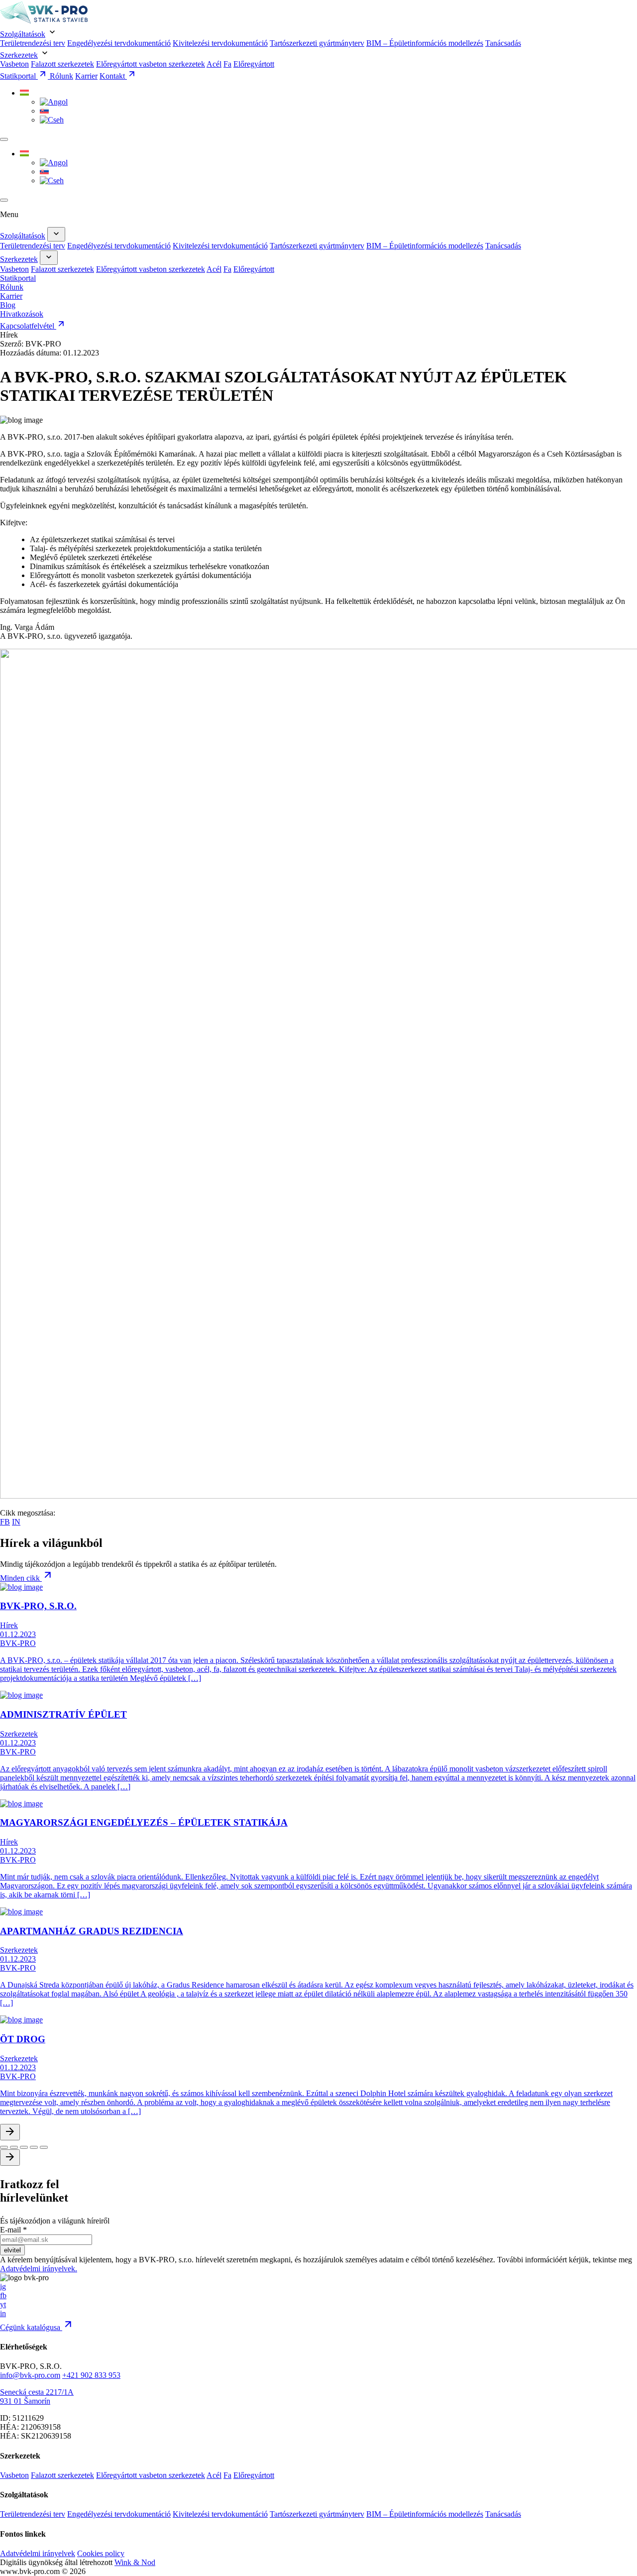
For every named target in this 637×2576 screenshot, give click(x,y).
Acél (214, 64)
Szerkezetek (19, 55)
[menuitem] (24, 93)
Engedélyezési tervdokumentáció (119, 43)
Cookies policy (101, 2553)
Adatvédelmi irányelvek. (39, 2269)
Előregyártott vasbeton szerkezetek (151, 64)
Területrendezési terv (33, 43)
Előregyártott (254, 64)
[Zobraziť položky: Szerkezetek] (49, 258)
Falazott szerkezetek (62, 64)
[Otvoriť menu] (4, 139)
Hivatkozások (22, 314)
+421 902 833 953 (91, 2375)
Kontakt (113, 76)
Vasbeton (14, 64)
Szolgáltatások (23, 34)
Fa (227, 64)
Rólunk (61, 76)
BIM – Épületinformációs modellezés (425, 43)
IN (16, 1522)
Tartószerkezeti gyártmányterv (317, 43)
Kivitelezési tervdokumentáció (220, 43)
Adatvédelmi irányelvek (38, 2553)
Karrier (86, 76)
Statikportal (19, 76)
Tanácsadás (503, 43)
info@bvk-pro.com (30, 2375)
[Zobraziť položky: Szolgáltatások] (56, 234)
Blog (8, 305)
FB (5, 1522)
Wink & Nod (135, 2562)
